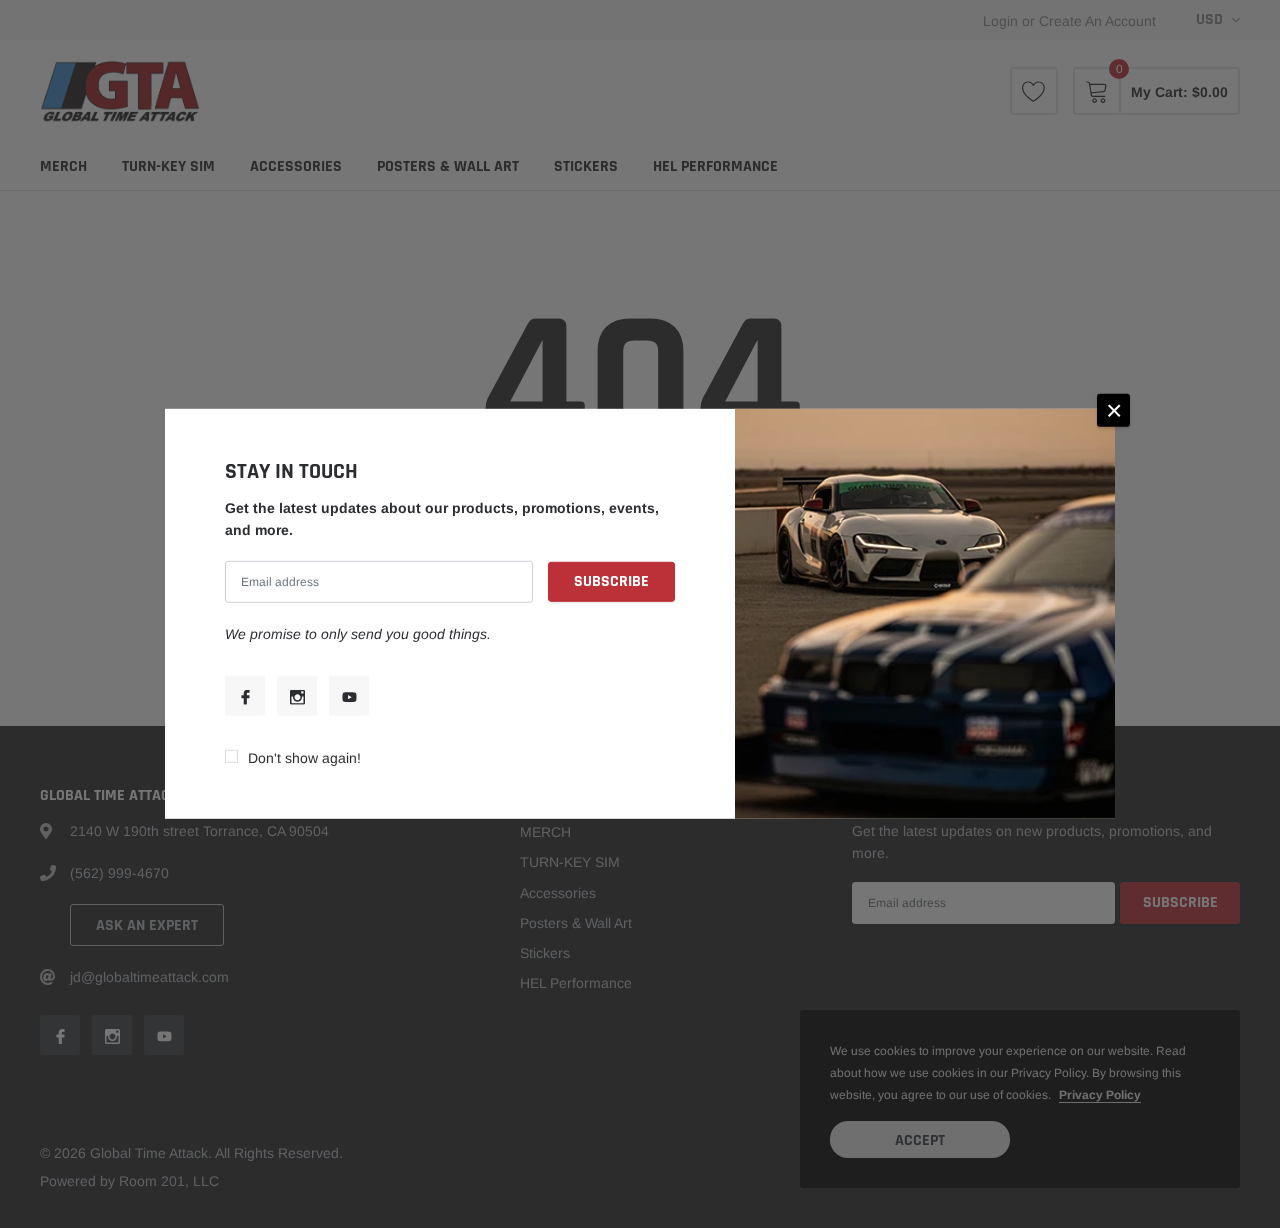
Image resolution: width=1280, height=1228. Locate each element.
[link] (245, 696)
